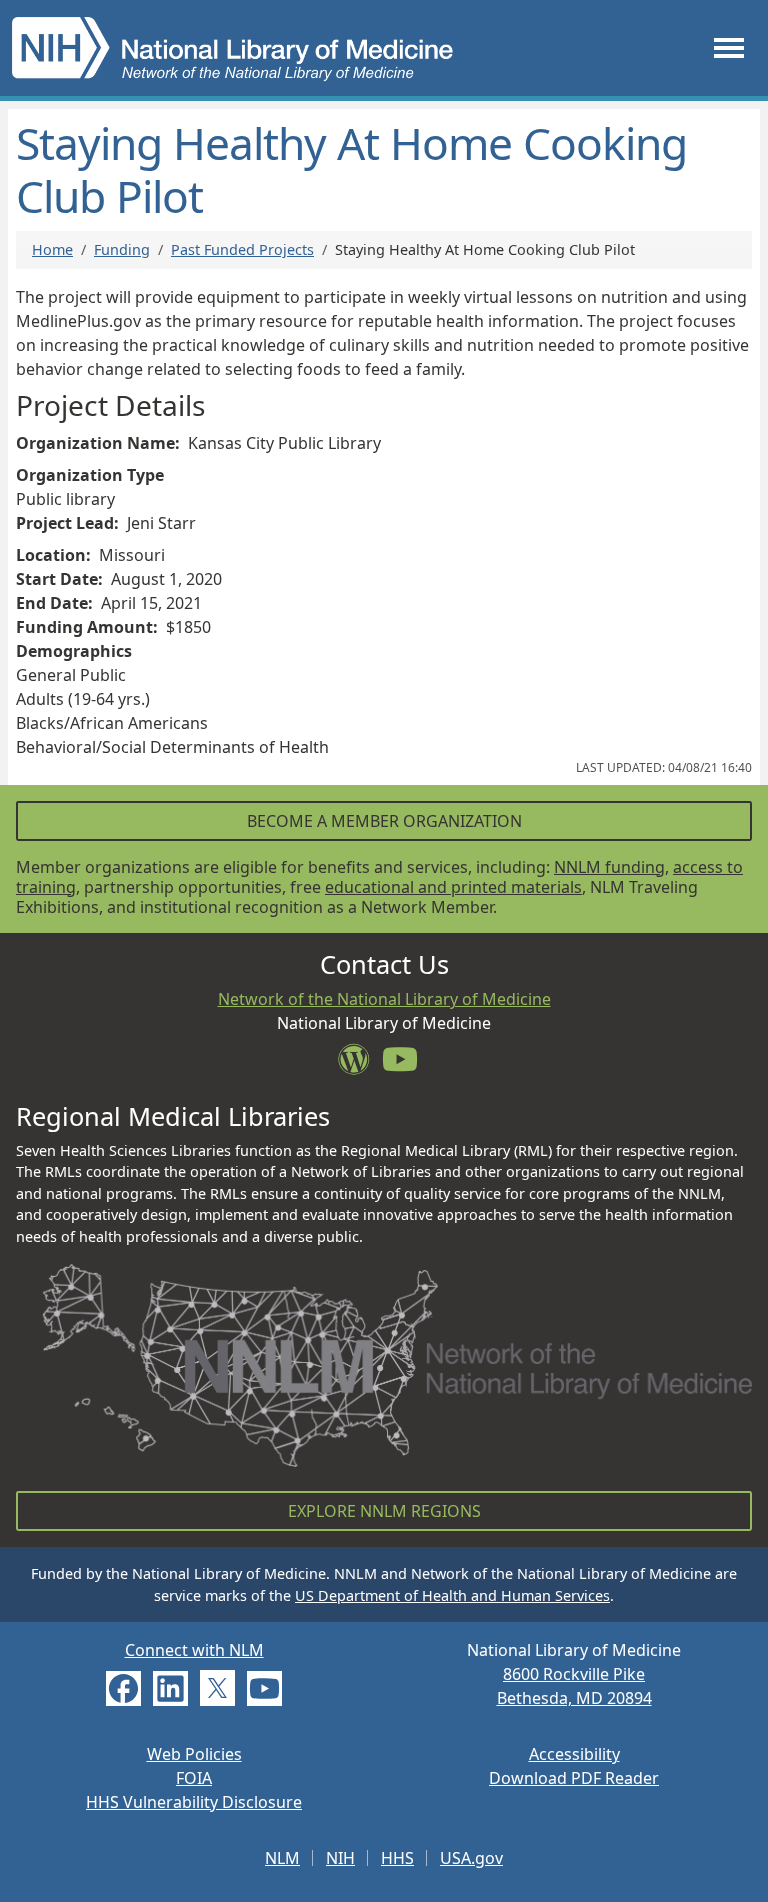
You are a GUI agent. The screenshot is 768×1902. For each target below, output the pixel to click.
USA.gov (471, 1858)
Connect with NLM (194, 1650)
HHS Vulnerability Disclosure (194, 1802)
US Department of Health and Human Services (452, 1595)
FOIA (194, 1778)
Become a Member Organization (384, 821)
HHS (397, 1858)
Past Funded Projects (242, 249)
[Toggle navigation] (729, 47)
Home (52, 249)
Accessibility (574, 1754)
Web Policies (194, 1754)
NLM (282, 1858)
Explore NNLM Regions (384, 1511)
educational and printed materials (453, 887)
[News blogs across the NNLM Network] (360, 1065)
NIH (340, 1858)
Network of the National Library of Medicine (384, 999)
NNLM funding (609, 867)
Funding (122, 249)
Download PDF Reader (574, 1778)
